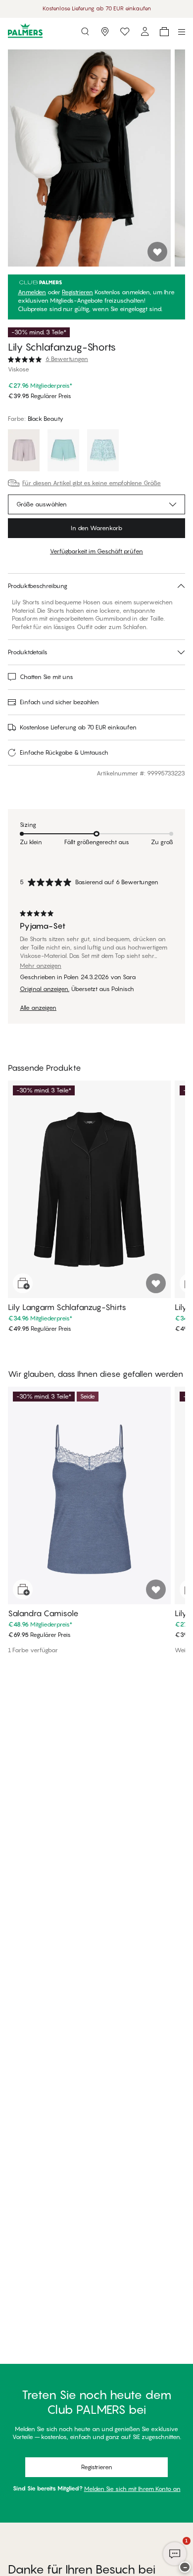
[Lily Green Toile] (103, 452)
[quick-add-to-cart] (23, 1283)
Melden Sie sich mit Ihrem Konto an (132, 2489)
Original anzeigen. (45, 989)
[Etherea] (24, 452)
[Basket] (164, 32)
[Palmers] (25, 31)
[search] (85, 32)
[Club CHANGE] (145, 32)
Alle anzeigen (38, 1008)
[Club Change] (125, 32)
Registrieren (77, 292)
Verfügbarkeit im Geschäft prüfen (96, 551)
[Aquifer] (63, 452)
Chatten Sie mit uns (47, 677)
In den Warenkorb (96, 528)
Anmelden (32, 292)
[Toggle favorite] (157, 252)
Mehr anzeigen (41, 966)
